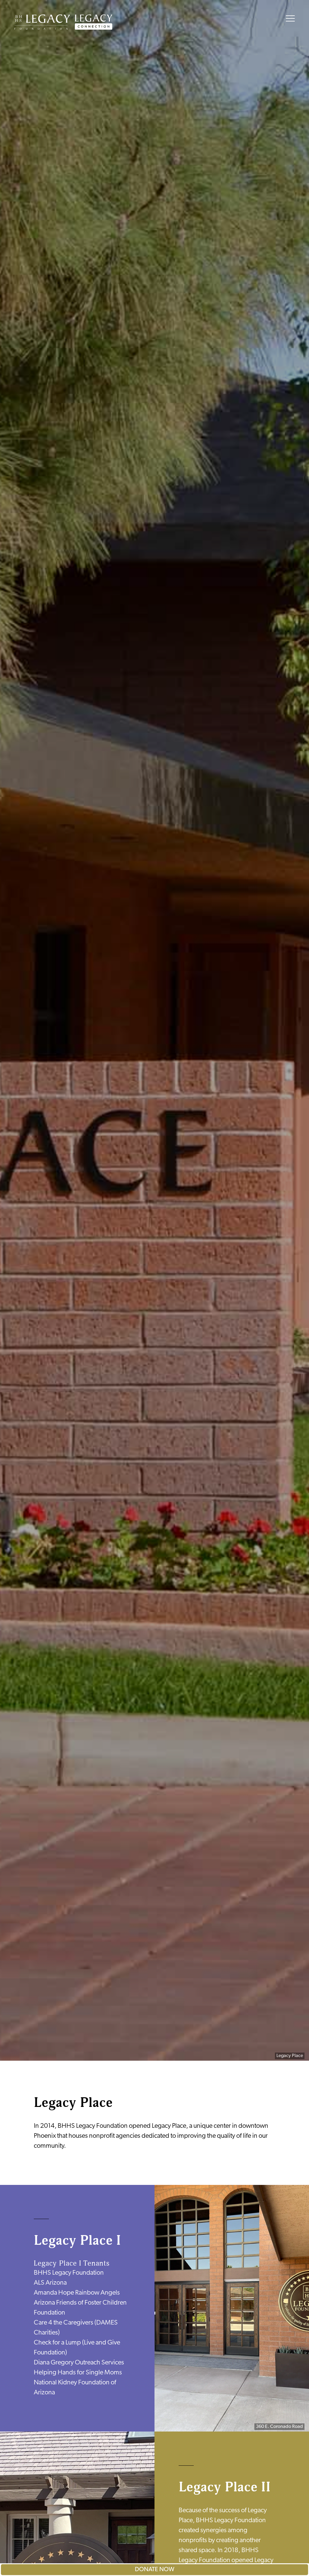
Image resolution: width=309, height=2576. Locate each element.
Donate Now (155, 2570)
